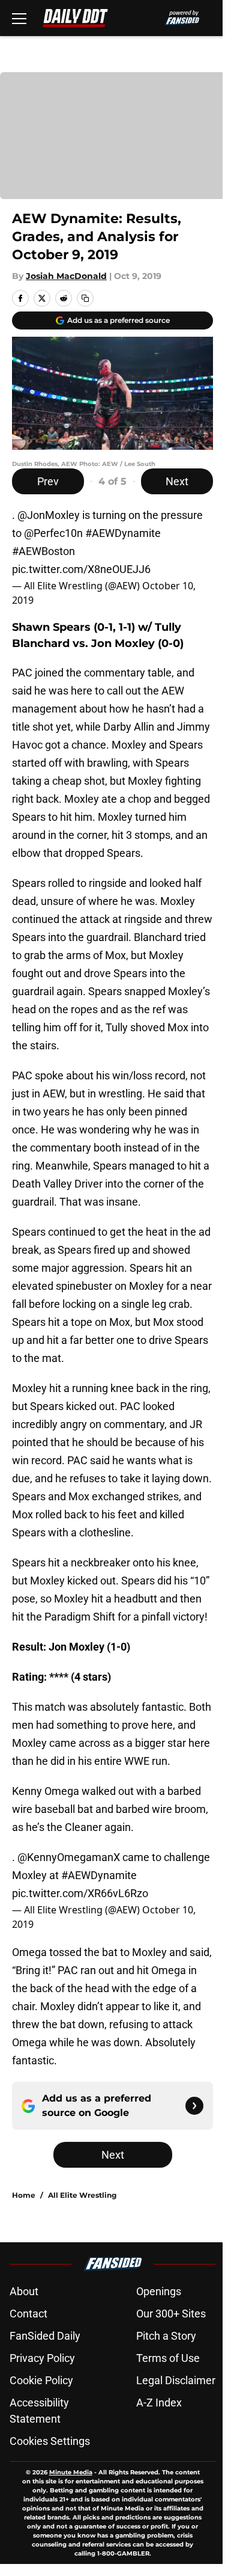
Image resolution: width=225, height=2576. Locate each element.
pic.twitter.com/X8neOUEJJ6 (81, 569)
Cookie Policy (41, 2380)
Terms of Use (168, 2358)
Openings (159, 2291)
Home (24, 2195)
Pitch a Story (166, 2336)
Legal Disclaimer (176, 2380)
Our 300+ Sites (171, 2314)
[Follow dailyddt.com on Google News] (194, 2106)
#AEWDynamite (123, 533)
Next (177, 481)
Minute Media (71, 2472)
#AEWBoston (43, 551)
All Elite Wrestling (82, 2195)
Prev (48, 481)
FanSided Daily (45, 2336)
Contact (28, 2314)
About (24, 2291)
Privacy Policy (42, 2358)
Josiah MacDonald (66, 276)
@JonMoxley (49, 515)
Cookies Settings (50, 2441)
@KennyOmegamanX (69, 1857)
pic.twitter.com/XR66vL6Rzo (80, 1893)
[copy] (85, 298)
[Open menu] (19, 18)
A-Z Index (159, 2403)
